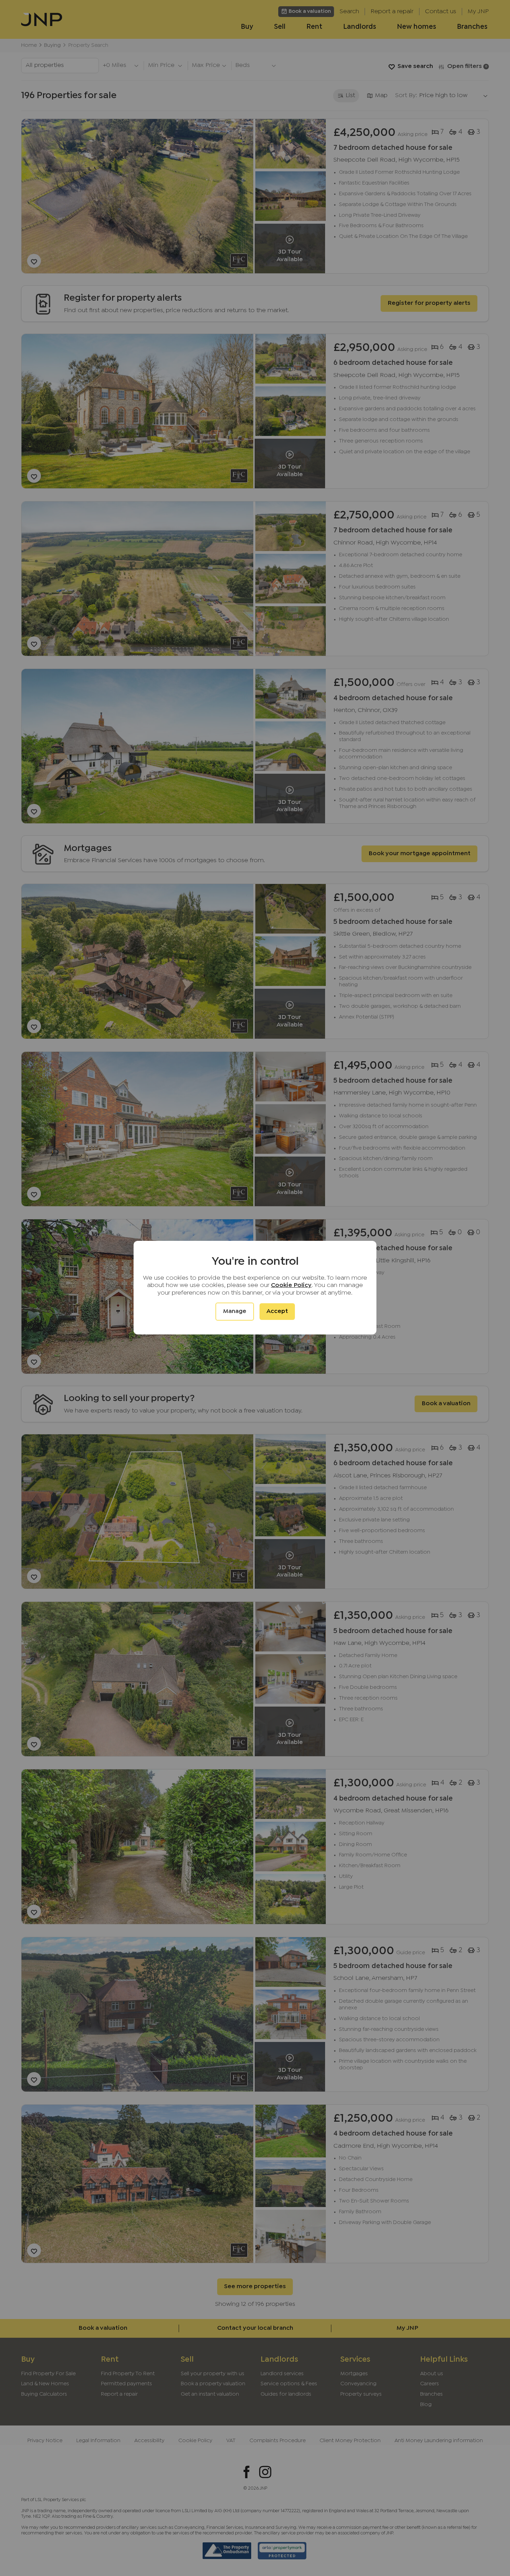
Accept (277, 1311)
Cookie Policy (291, 1285)
